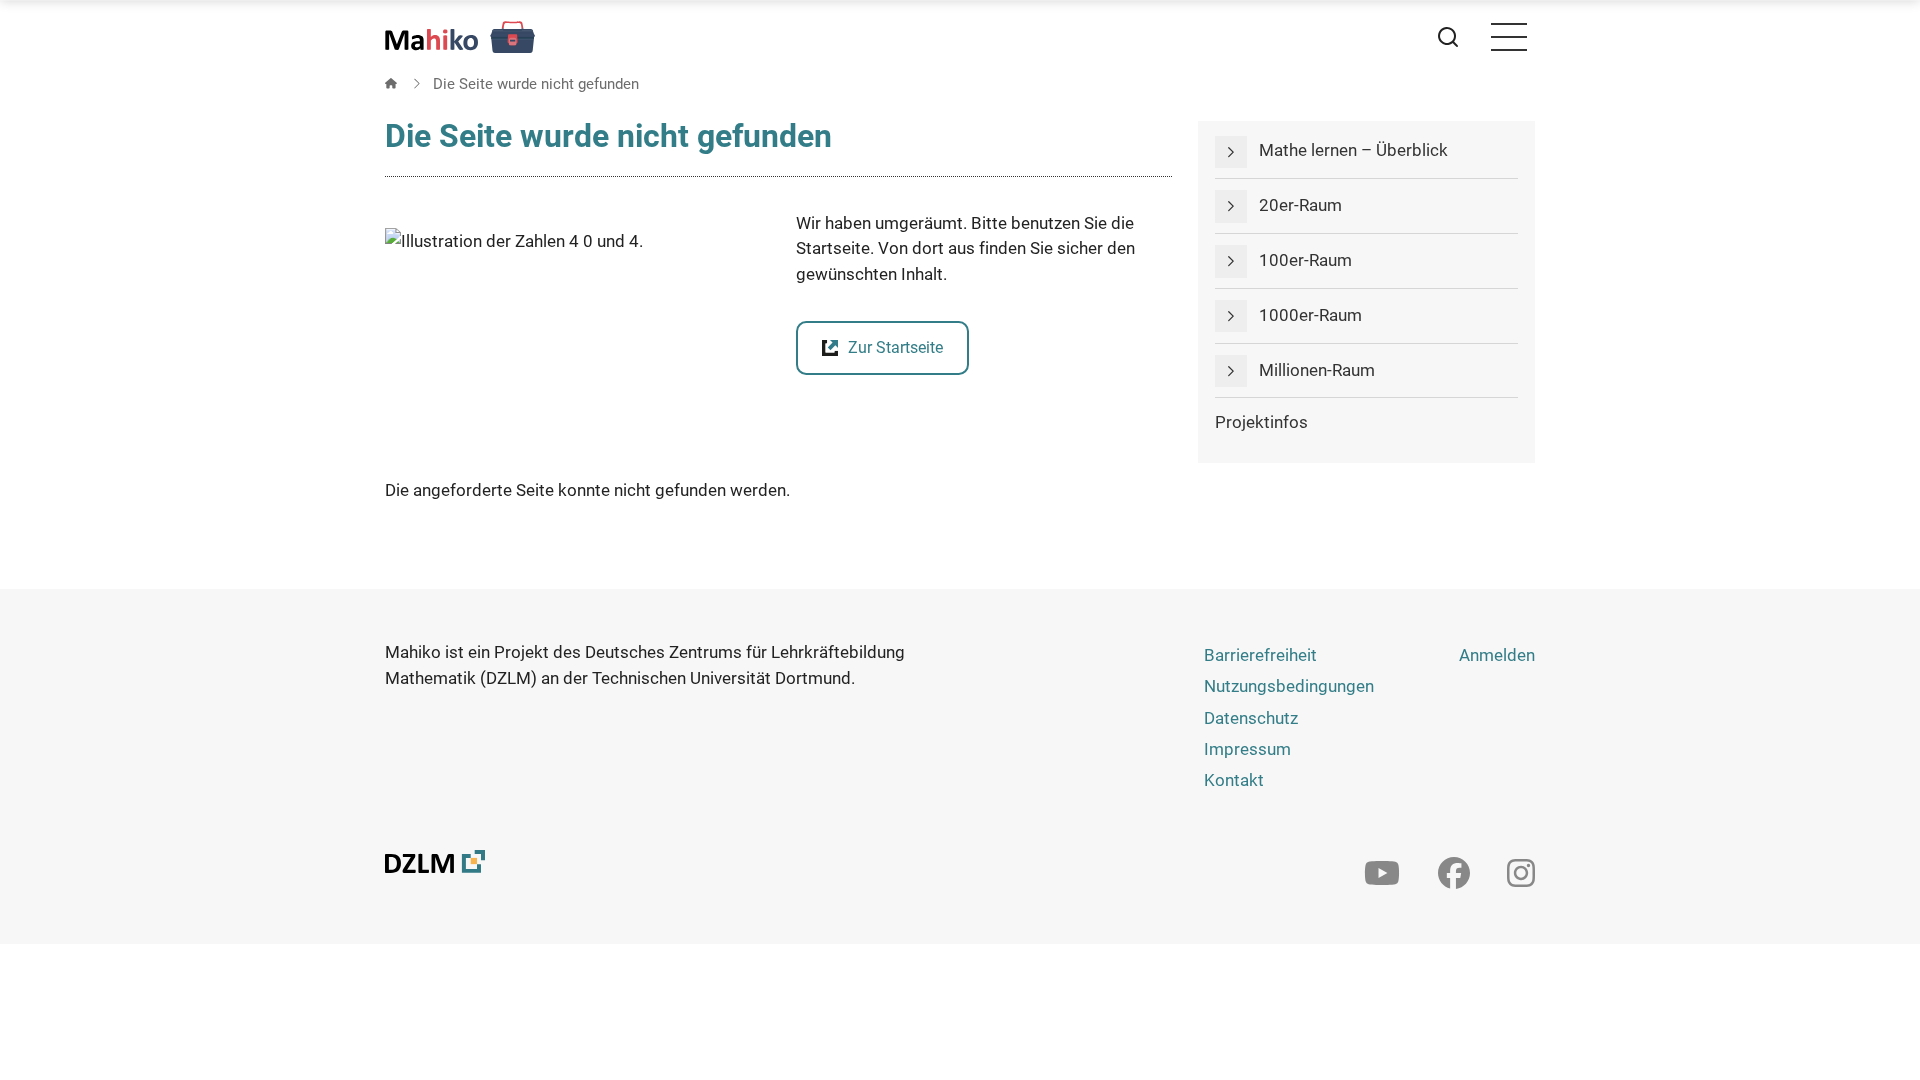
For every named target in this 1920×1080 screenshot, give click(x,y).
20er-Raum (1300, 205)
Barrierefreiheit (1260, 655)
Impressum (1247, 749)
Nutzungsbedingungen (1289, 686)
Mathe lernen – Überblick (1353, 150)
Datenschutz (1251, 718)
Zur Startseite (895, 347)
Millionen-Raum (1317, 370)
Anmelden (1497, 655)
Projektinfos (1261, 422)
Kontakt (1234, 780)
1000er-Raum (1310, 315)
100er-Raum (1305, 260)
